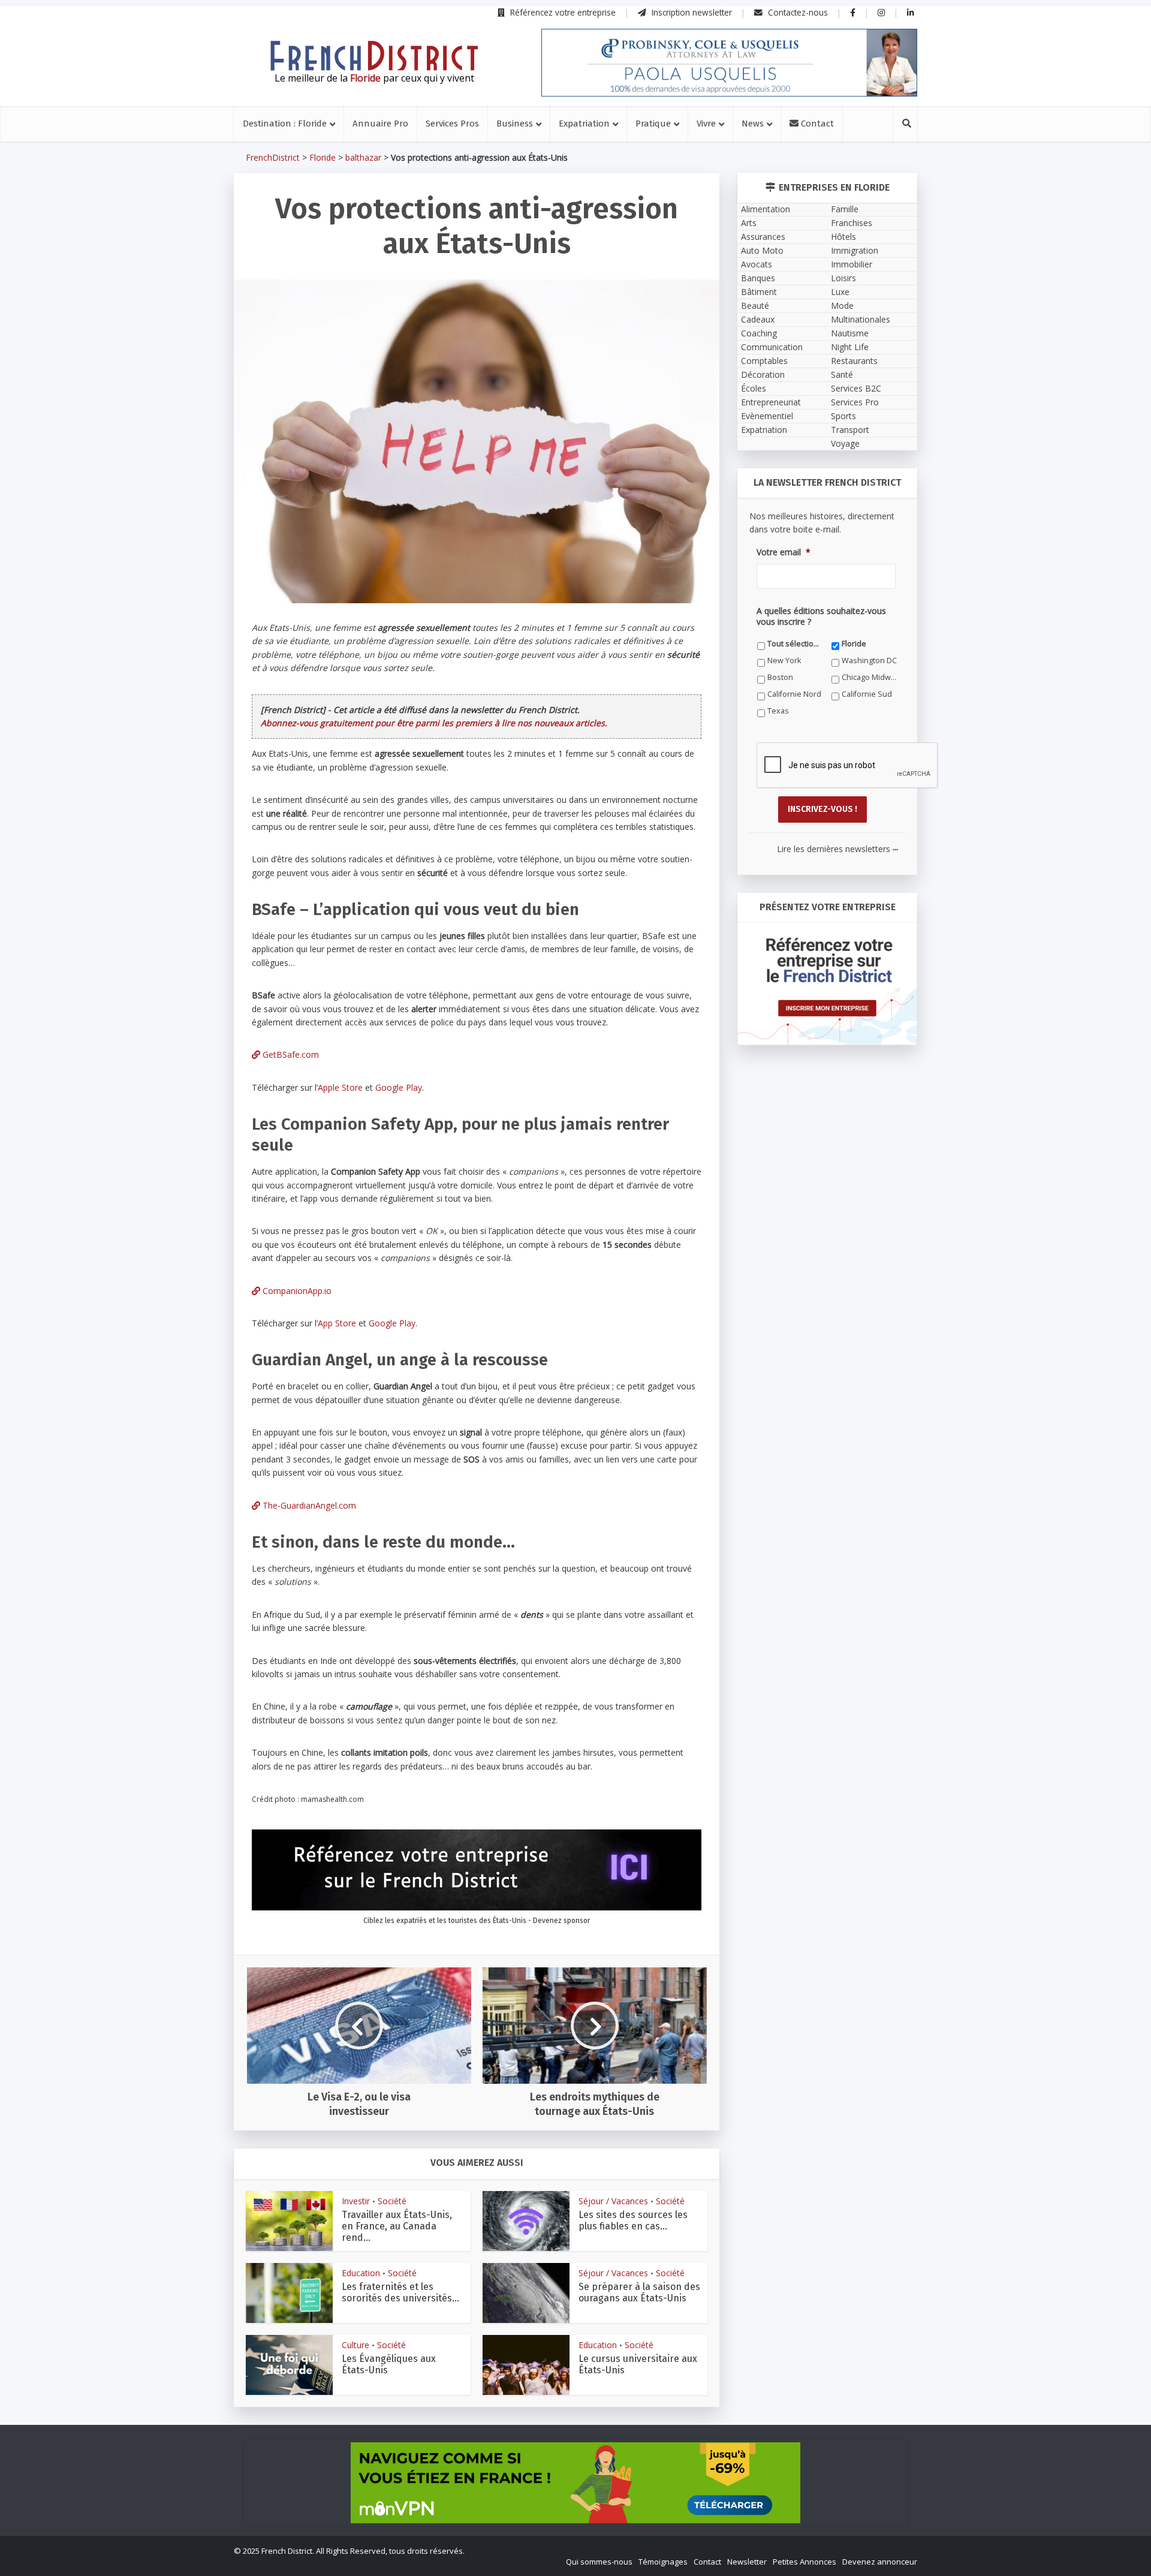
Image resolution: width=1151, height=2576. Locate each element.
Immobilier (852, 264)
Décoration (763, 374)
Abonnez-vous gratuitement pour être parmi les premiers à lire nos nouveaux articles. (434, 723)
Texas (778, 711)
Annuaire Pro (380, 124)
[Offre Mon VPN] (575, 2483)
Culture (355, 2345)
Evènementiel (767, 416)
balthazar (363, 157)
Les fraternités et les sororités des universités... (400, 2292)
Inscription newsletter (691, 12)
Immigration (855, 250)
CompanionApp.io (296, 1291)
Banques (758, 278)
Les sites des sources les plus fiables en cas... (633, 2220)
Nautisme (850, 333)
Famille (845, 209)
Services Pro (855, 402)
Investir (356, 2201)
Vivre (706, 124)
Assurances (763, 237)
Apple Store (340, 1087)
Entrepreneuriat (771, 402)
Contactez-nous (797, 12)
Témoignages (663, 2562)
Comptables (764, 361)
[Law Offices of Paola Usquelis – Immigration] (729, 63)
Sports (843, 416)
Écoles (754, 388)
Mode (842, 306)
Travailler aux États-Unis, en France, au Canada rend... (397, 2226)
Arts (749, 223)
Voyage (845, 443)
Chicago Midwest (870, 677)
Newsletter (747, 2562)
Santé (842, 374)
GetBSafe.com (290, 1054)
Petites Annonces (805, 2562)
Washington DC (869, 660)
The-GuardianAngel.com (308, 1505)
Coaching (759, 333)
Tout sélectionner (795, 644)
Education (361, 2273)
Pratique (653, 124)
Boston (780, 677)
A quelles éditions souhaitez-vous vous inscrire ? (821, 616)
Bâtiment (759, 292)
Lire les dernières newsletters (837, 849)
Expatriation (584, 124)
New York (784, 660)
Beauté (755, 306)
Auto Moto (762, 250)
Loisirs (843, 278)
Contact (816, 124)
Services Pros (452, 124)
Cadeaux (758, 319)
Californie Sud (867, 694)
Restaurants (854, 361)
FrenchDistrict (273, 157)
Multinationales (861, 319)
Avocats (757, 264)
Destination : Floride (285, 124)
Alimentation (766, 209)
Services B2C (856, 388)
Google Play (399, 1087)
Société (392, 2201)
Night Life (850, 347)
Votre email (784, 552)
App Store (337, 1323)
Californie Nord (794, 694)
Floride (323, 157)
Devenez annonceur (880, 2562)
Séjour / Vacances (613, 2201)
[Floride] (374, 56)
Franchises (852, 223)
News (753, 124)
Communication (772, 347)
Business (515, 124)
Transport (850, 430)
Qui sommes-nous (599, 2562)
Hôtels (843, 237)
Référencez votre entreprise (562, 12)
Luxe (840, 292)
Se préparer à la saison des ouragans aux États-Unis (639, 2292)
